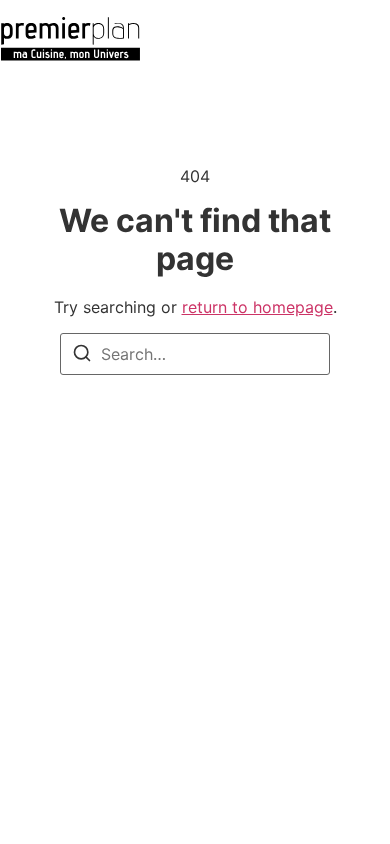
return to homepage (257, 307)
